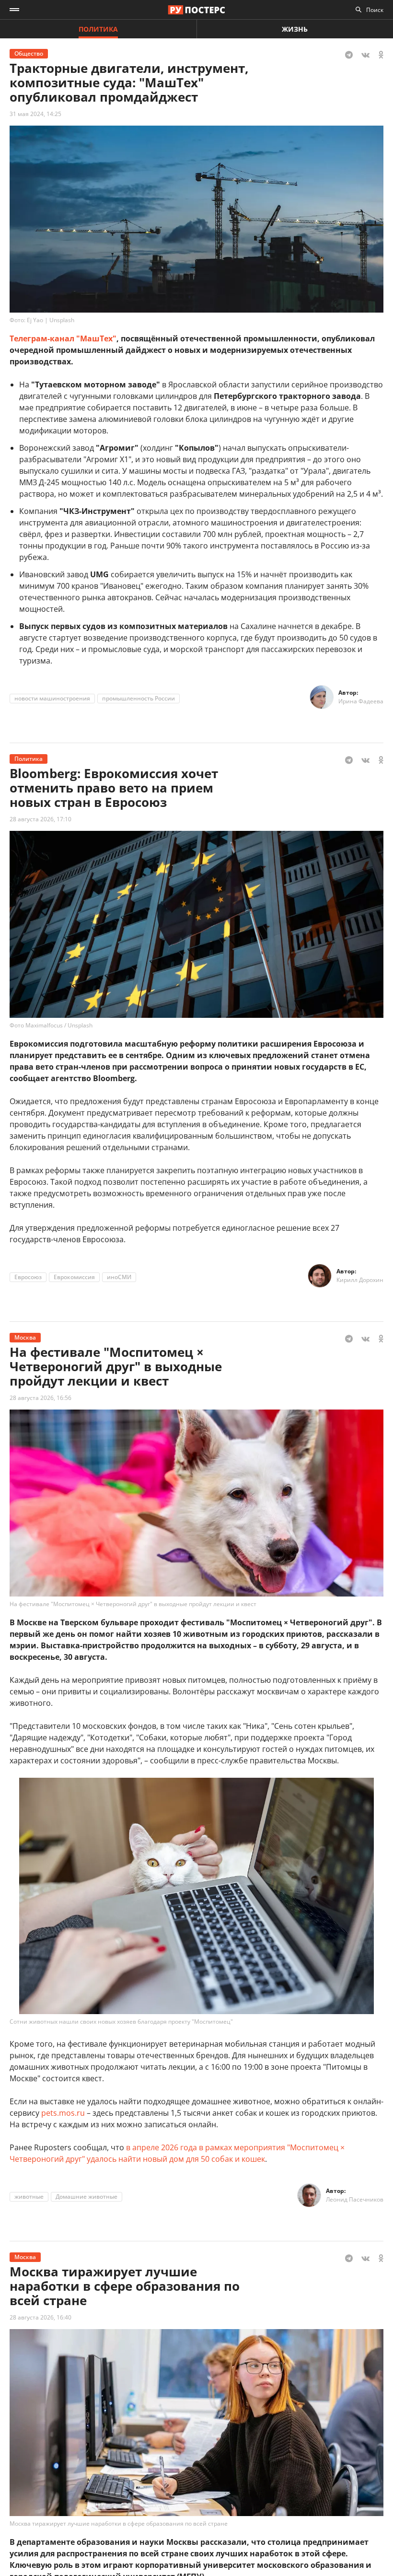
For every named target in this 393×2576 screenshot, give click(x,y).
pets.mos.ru (63, 2113)
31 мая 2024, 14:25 (35, 114)
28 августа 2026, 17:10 (40, 819)
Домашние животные (87, 2197)
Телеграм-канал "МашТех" (63, 338)
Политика (98, 29)
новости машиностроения (52, 698)
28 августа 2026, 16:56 (40, 1398)
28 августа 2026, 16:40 (40, 2317)
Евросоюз (28, 1277)
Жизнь (295, 29)
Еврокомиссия (74, 1277)
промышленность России (139, 698)
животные (29, 2197)
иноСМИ (119, 1277)
